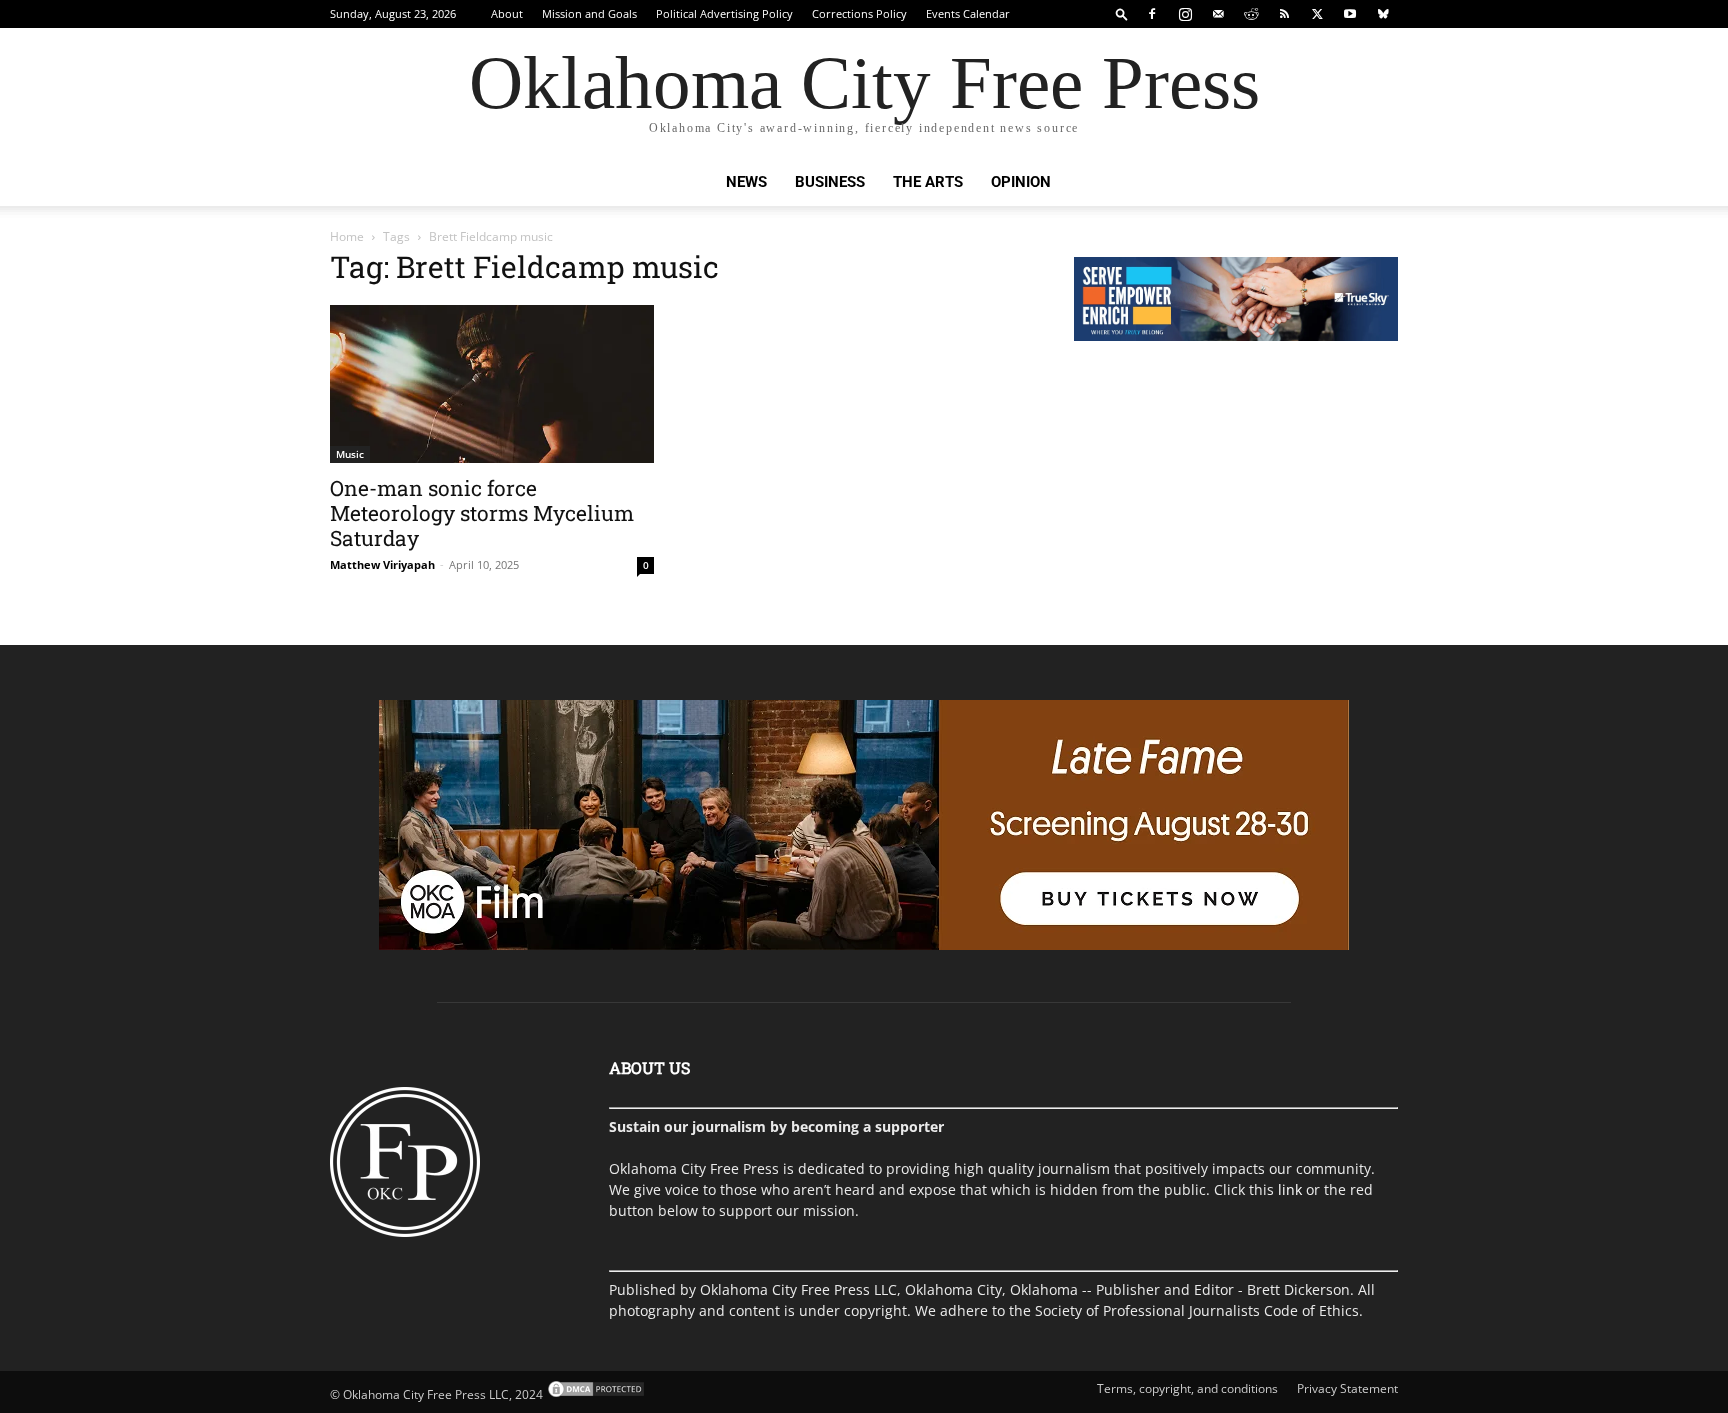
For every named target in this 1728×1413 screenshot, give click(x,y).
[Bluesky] (1383, 14)
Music (350, 454)
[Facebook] (1152, 14)
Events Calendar (968, 13)
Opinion (1021, 182)
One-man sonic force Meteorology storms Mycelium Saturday (482, 513)
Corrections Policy (859, 13)
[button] (1122, 13)
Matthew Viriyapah (382, 564)
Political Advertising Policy (724, 13)
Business (830, 182)
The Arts (928, 182)
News (746, 182)
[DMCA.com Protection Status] (594, 1394)
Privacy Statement (1347, 1388)
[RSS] (1284, 14)
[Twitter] (1317, 14)
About (507, 13)
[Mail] (1218, 14)
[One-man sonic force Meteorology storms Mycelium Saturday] (492, 384)
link (1290, 1189)
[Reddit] (1251, 14)
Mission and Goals (589, 13)
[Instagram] (1185, 14)
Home (347, 236)
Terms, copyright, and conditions (1187, 1388)
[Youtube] (1350, 14)
